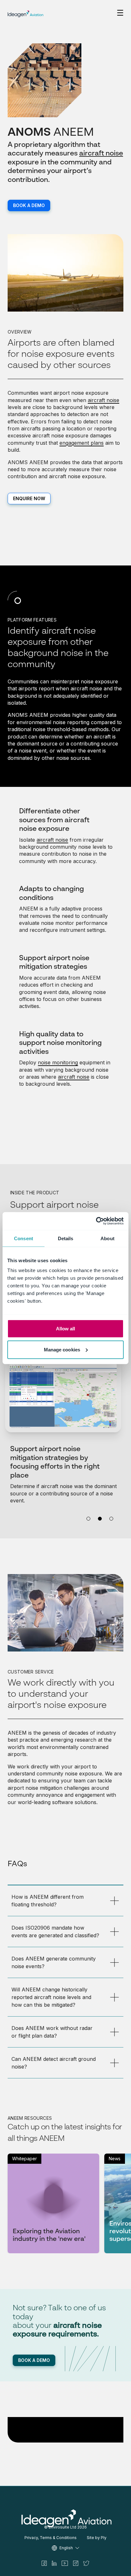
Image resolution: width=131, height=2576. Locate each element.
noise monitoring (58, 1062)
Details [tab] (66, 1238)
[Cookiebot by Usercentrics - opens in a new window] (96, 1221)
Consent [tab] (24, 1238)
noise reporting (71, 722)
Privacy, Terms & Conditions (51, 2538)
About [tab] (107, 1238)
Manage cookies (62, 1349)
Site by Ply (97, 2538)
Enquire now (29, 498)
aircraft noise (101, 154)
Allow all (66, 1329)
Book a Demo (29, 205)
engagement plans (82, 443)
